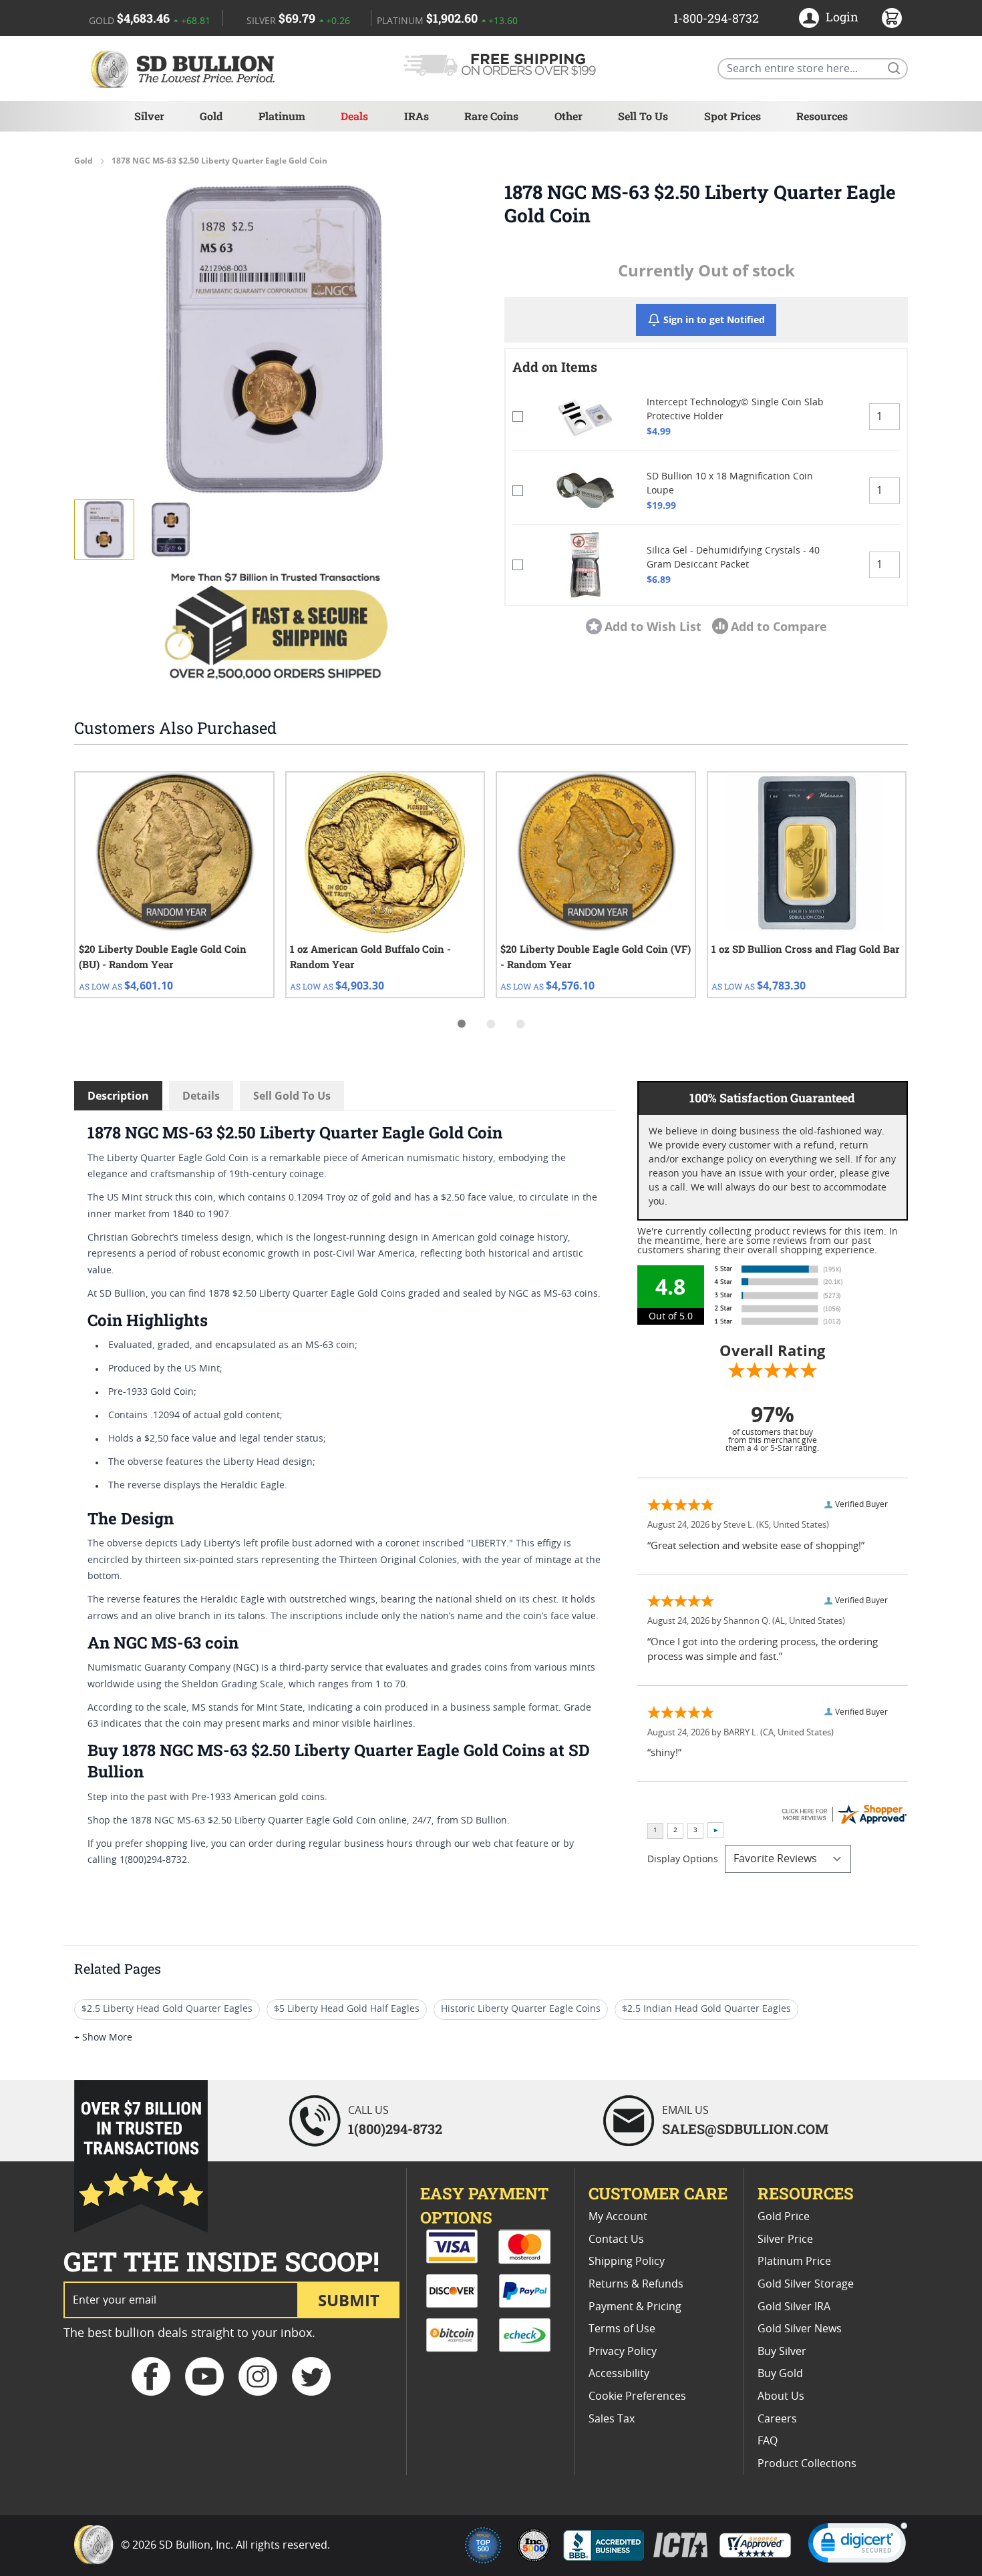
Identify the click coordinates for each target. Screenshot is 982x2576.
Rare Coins (491, 116)
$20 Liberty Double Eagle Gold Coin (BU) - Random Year (163, 956)
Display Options (683, 1860)
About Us (781, 2396)
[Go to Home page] (185, 68)
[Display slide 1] (462, 1024)
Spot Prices (732, 116)
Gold (211, 116)
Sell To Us (643, 116)
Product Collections (807, 2464)
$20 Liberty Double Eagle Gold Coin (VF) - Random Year (596, 956)
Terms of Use (622, 2329)
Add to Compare (779, 626)
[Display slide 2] (491, 1024)
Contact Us (616, 2239)
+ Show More (103, 2038)
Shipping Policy (627, 2262)
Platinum (282, 116)
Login (842, 17)
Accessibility (619, 2374)
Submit (349, 2300)
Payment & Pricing (635, 2307)
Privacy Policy (623, 2352)
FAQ (768, 2441)
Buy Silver (782, 2352)
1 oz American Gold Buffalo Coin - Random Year (370, 956)
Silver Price (785, 2239)
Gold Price (784, 2217)
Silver (149, 116)
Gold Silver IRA (794, 2307)
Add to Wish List (653, 626)
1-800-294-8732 (716, 18)
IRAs (417, 116)
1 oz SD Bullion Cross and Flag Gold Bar (806, 949)
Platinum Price (794, 2262)
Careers (777, 2419)
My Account (618, 2217)
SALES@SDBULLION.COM (745, 2129)
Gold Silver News (800, 2329)
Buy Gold (780, 2374)
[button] (276, 339)
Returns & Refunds (636, 2284)
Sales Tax (612, 2419)
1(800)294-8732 (395, 2129)
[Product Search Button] (893, 67)
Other (568, 116)
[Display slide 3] (520, 1024)
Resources (822, 116)
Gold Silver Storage (806, 2284)
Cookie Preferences (637, 2396)
